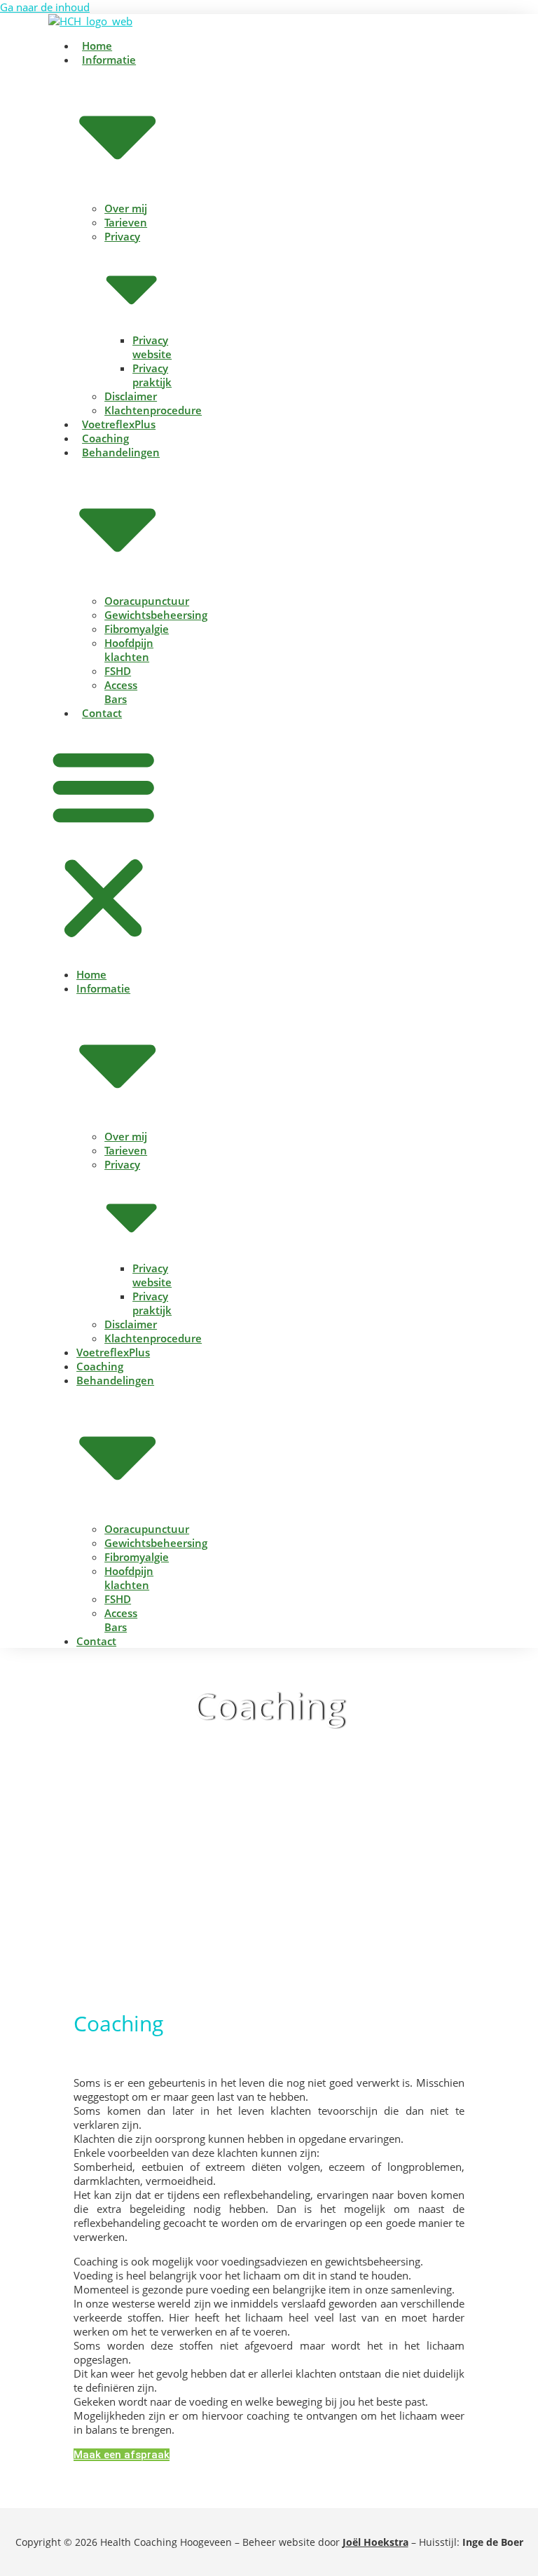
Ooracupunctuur (147, 601)
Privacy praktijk (152, 375)
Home (97, 46)
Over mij (126, 208)
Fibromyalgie (137, 629)
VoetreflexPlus (119, 424)
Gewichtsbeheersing (156, 615)
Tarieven (126, 222)
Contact (102, 713)
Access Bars (121, 692)
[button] (103, 844)
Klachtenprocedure (153, 410)
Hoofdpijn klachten (129, 650)
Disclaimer (131, 396)
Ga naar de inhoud (45, 7)
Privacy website (152, 347)
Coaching (105, 438)
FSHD (118, 671)
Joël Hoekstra (375, 2542)
